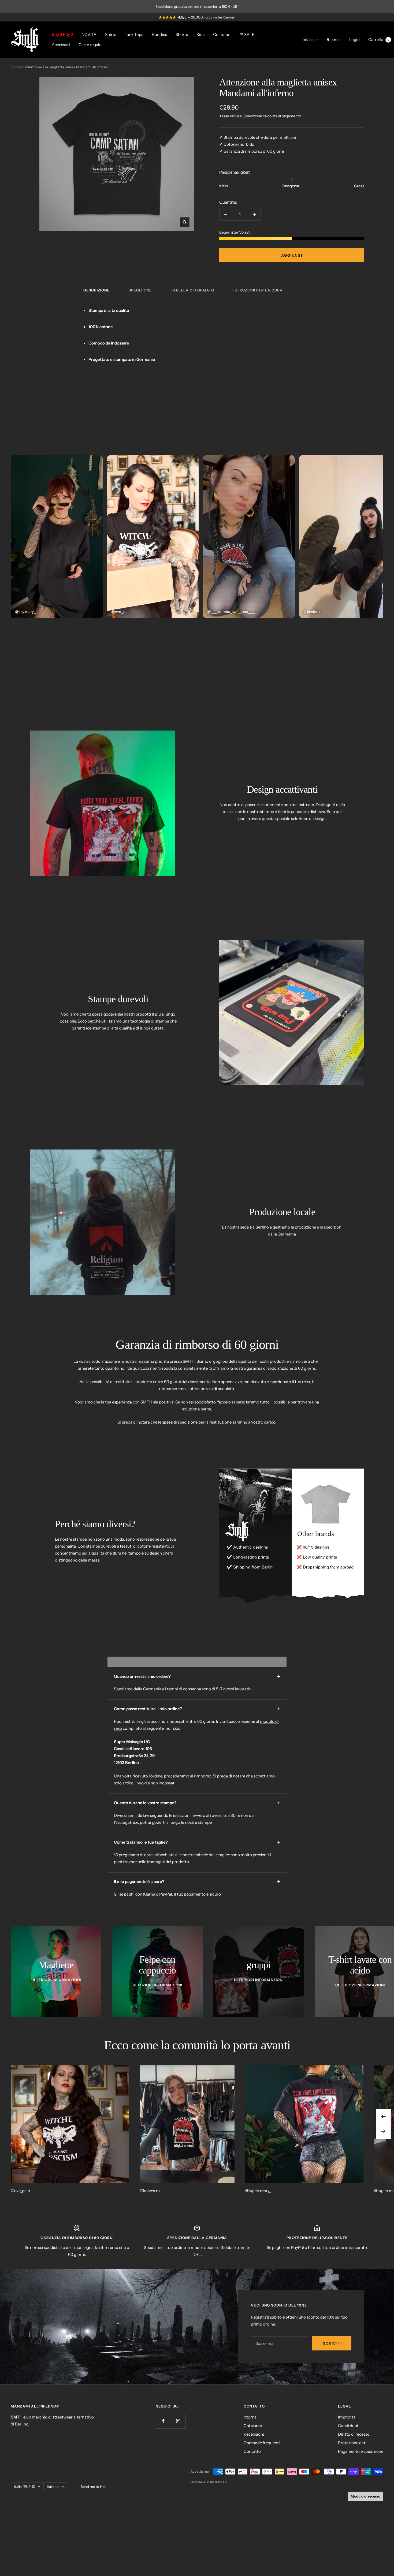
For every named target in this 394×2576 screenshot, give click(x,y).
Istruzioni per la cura (258, 290)
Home (16, 67)
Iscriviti (332, 2343)
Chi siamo (253, 2426)
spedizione (140, 290)
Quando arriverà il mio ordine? (142, 1676)
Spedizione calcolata (261, 116)
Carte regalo (90, 44)
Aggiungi (292, 255)
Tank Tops (134, 34)
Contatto (252, 2451)
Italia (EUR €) (25, 2487)
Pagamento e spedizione (361, 2451)
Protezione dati (352, 2443)
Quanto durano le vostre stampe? (145, 1803)
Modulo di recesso (366, 2496)
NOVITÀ (89, 34)
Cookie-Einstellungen (209, 2482)
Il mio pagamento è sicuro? (139, 1882)
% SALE (247, 34)
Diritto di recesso (354, 2434)
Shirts (111, 34)
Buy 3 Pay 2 (62, 34)
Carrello (379, 39)
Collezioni (222, 34)
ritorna (250, 2417)
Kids (200, 34)
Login (354, 39)
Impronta (347, 2417)
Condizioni (348, 2426)
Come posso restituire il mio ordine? (148, 1709)
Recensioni (254, 2434)
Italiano (308, 39)
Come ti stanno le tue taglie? (141, 1842)
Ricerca (334, 39)
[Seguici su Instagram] (178, 2421)
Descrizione (96, 290)
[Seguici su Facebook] (163, 2421)
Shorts (182, 34)
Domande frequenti (262, 2443)
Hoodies (159, 34)
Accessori (61, 44)
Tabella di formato (193, 290)
